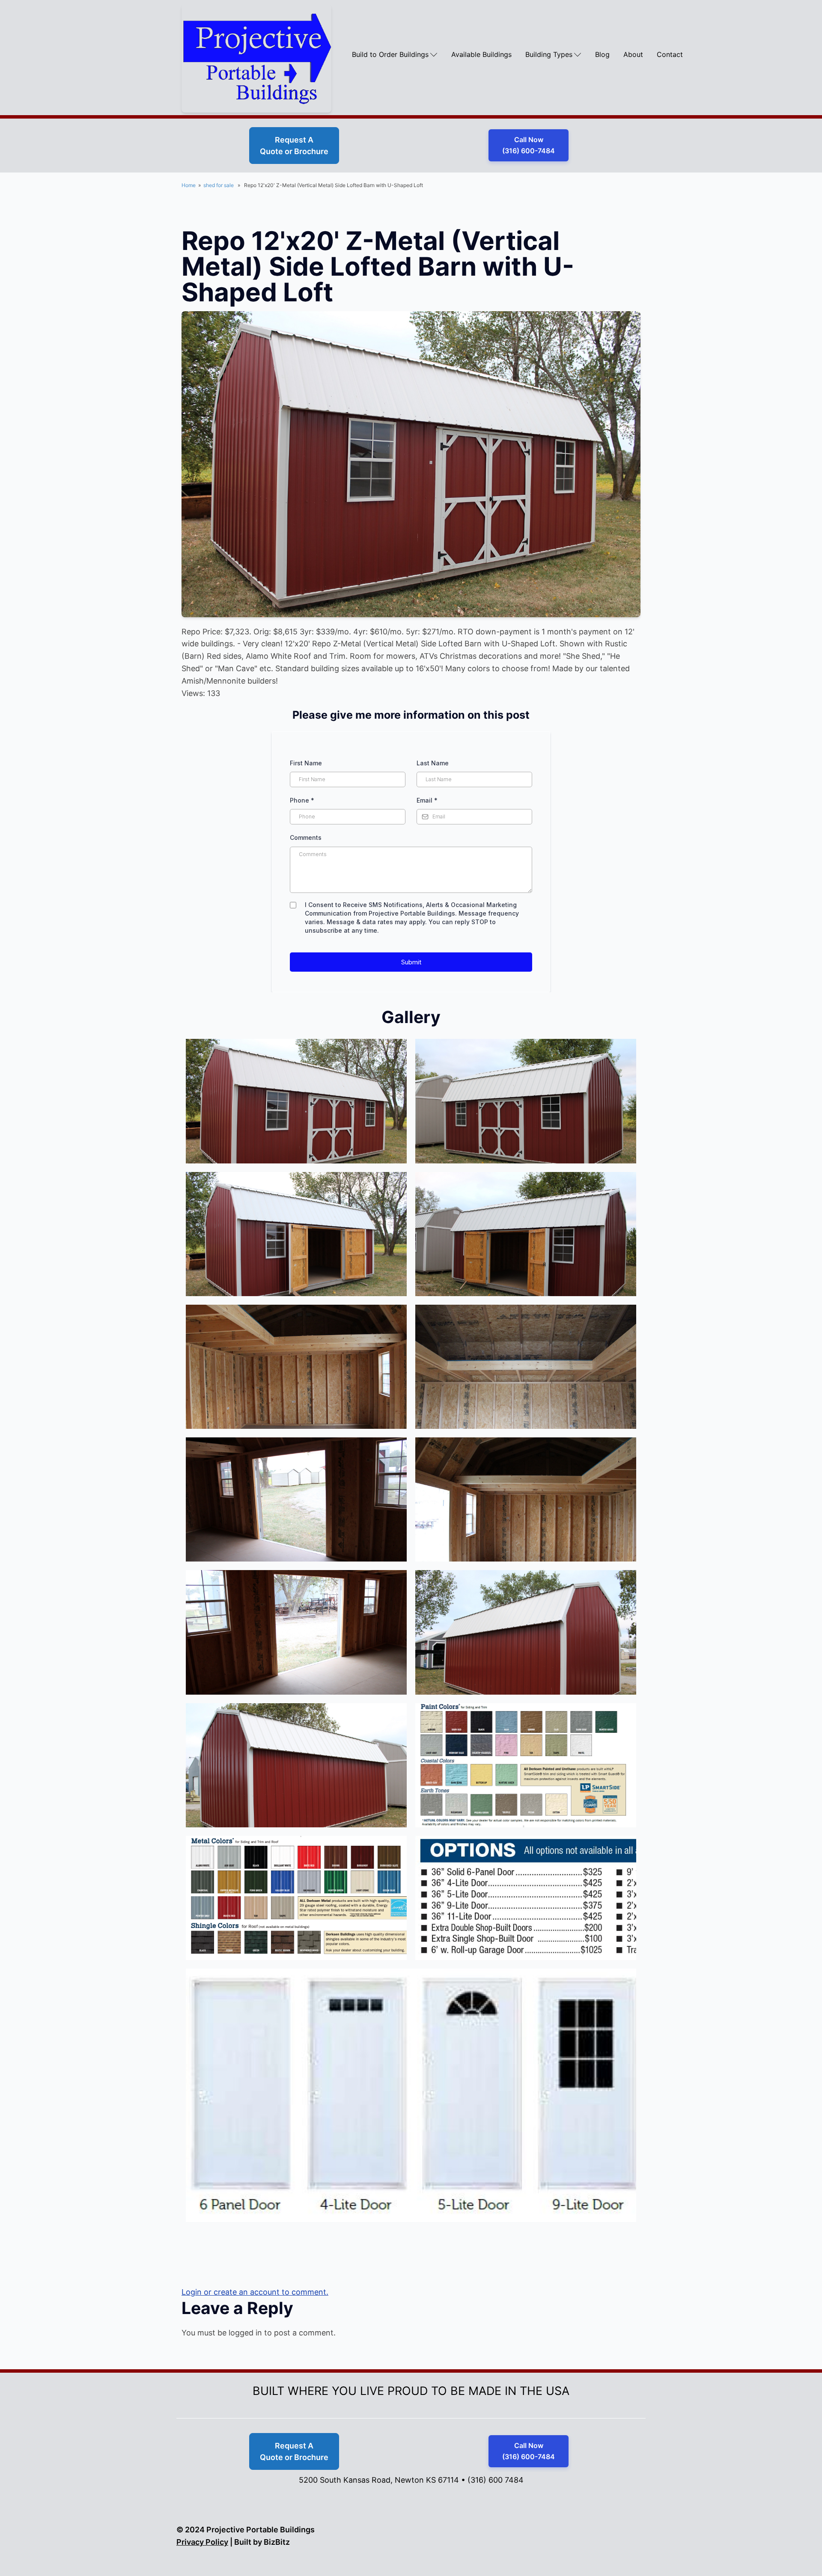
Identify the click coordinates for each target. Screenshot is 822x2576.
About (633, 54)
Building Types (549, 54)
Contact (670, 54)
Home (189, 185)
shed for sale (219, 185)
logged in (245, 2333)
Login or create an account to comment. (255, 2292)
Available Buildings (481, 54)
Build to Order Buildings (390, 54)
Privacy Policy (202, 2542)
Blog (602, 54)
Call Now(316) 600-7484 (529, 145)
